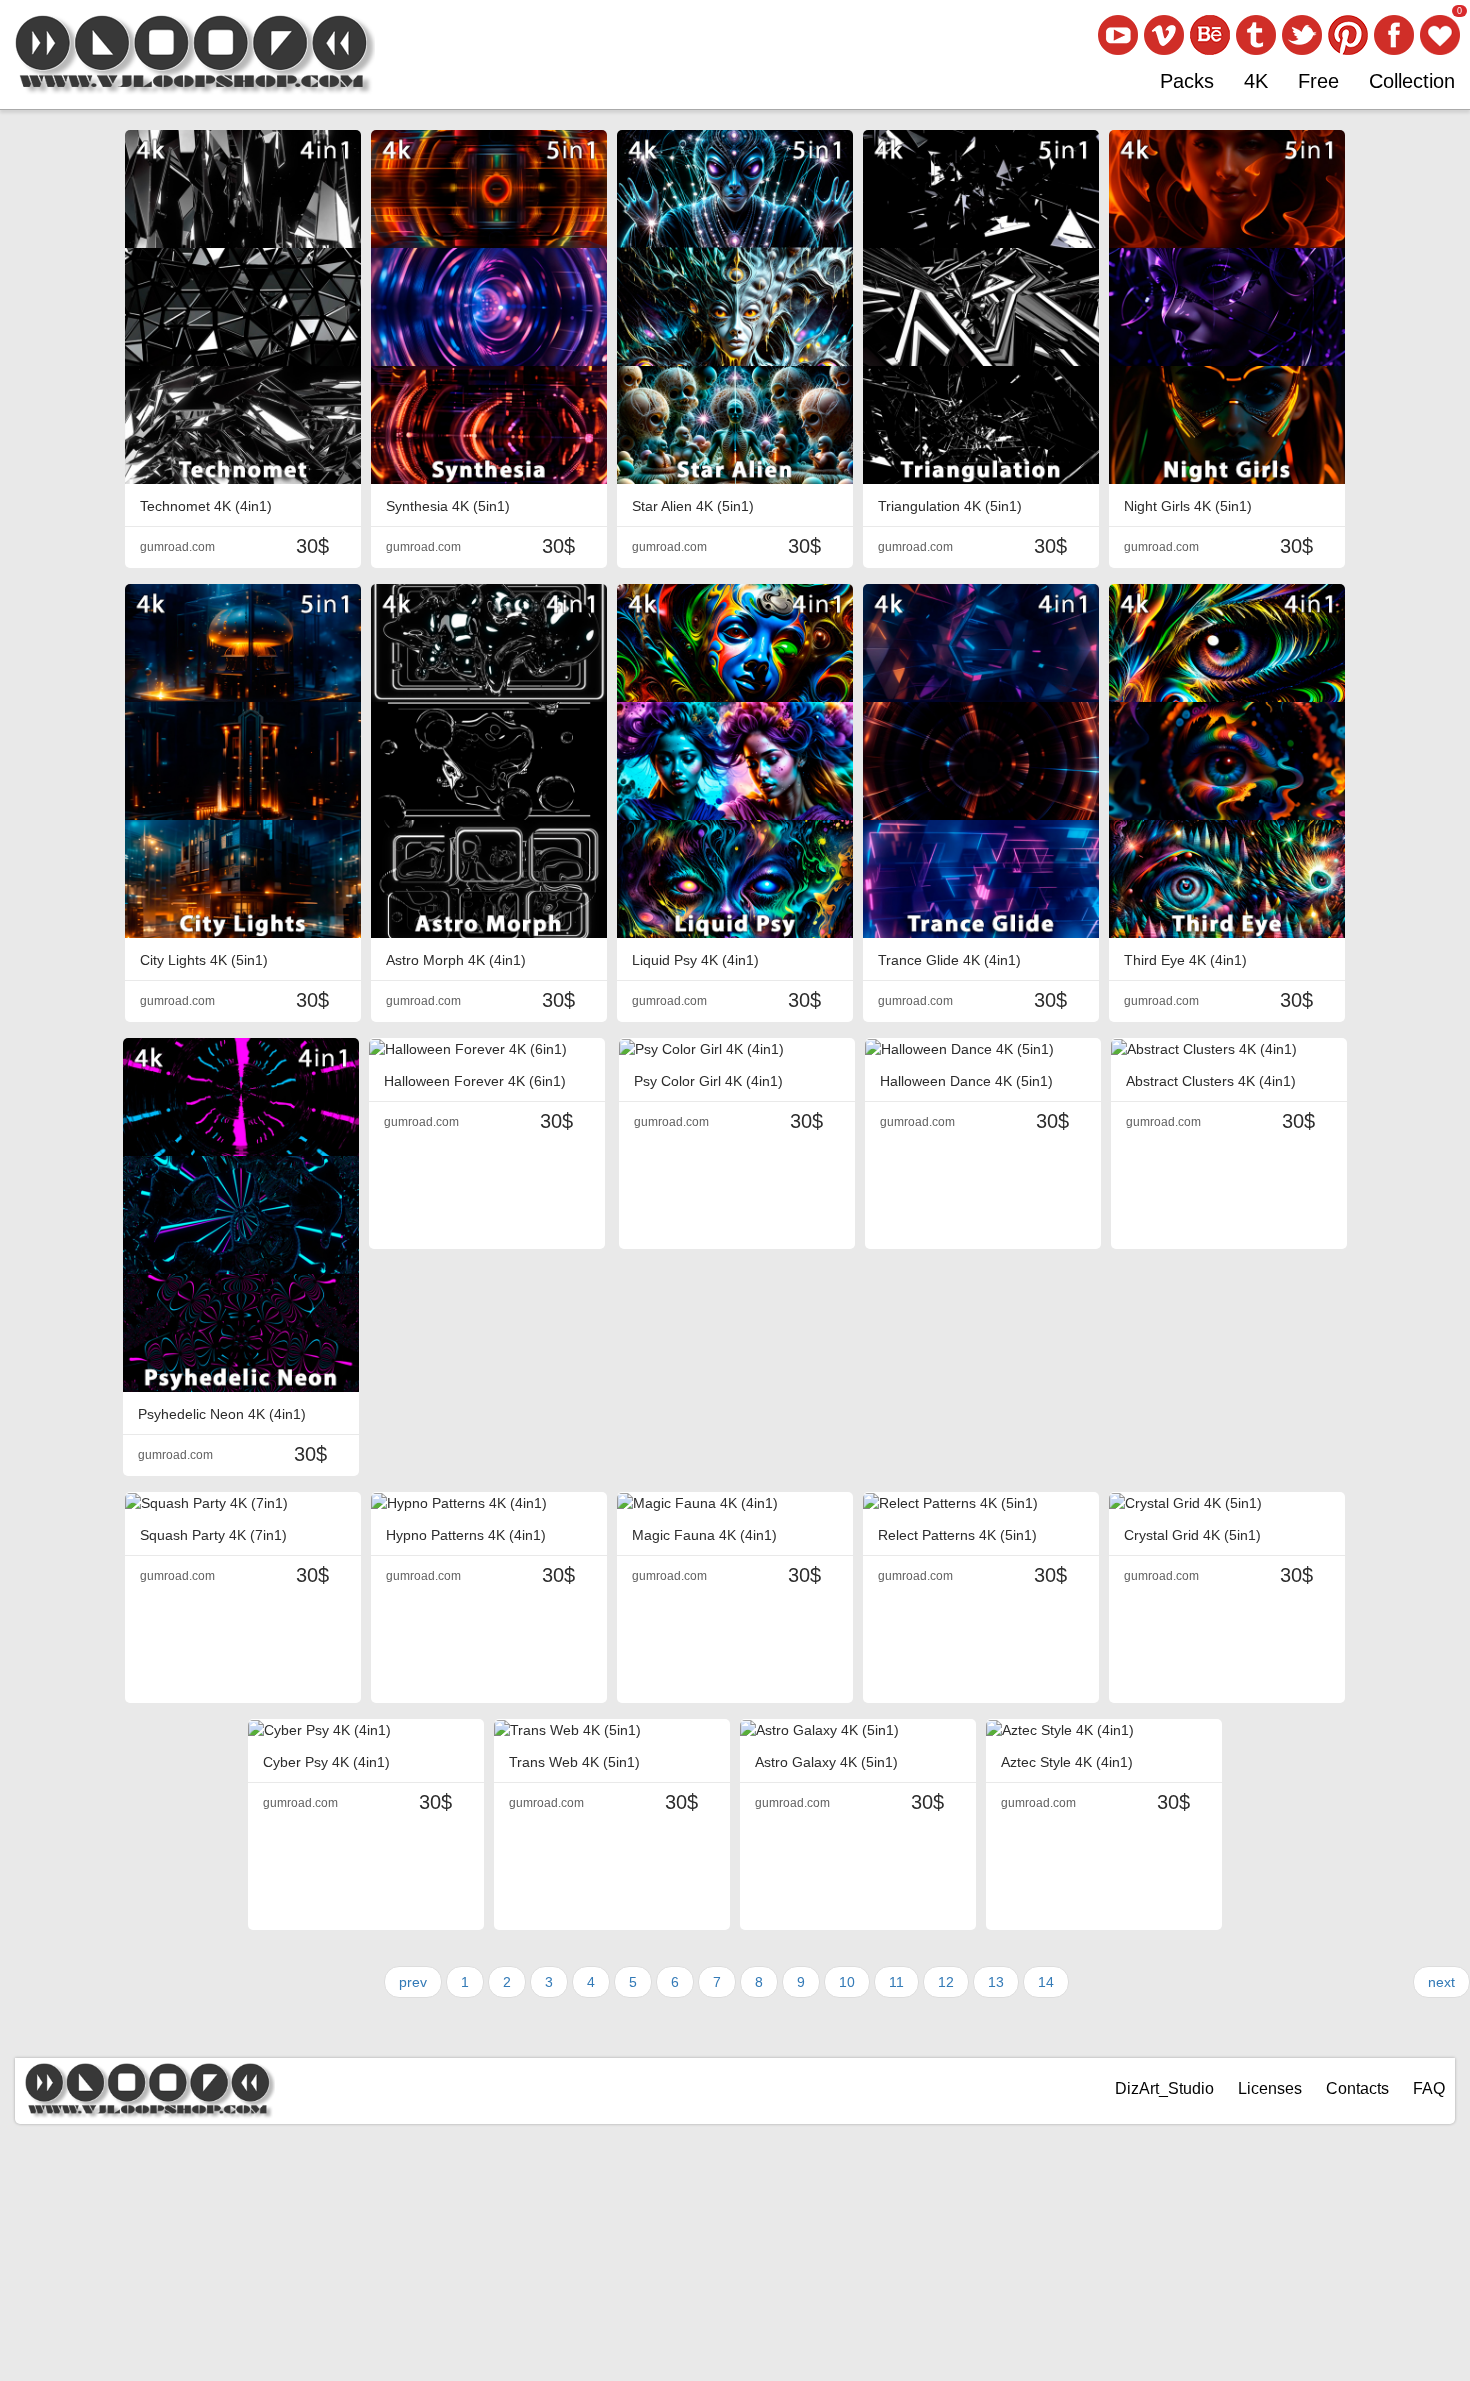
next (1441, 1982)
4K (1256, 81)
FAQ (1429, 2088)
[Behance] (1210, 35)
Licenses (1270, 2088)
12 (946, 1982)
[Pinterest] (1348, 35)
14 (1046, 1982)
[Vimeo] (1164, 35)
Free (1318, 81)
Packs (1187, 81)
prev (413, 1982)
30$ (312, 546)
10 (847, 1982)
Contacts (1357, 2088)
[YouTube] (1118, 35)
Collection (1412, 81)
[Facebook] (1394, 35)
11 (896, 1982)
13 (996, 1982)
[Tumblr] (1256, 35)
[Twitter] (1302, 35)
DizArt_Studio (1164, 2088)
